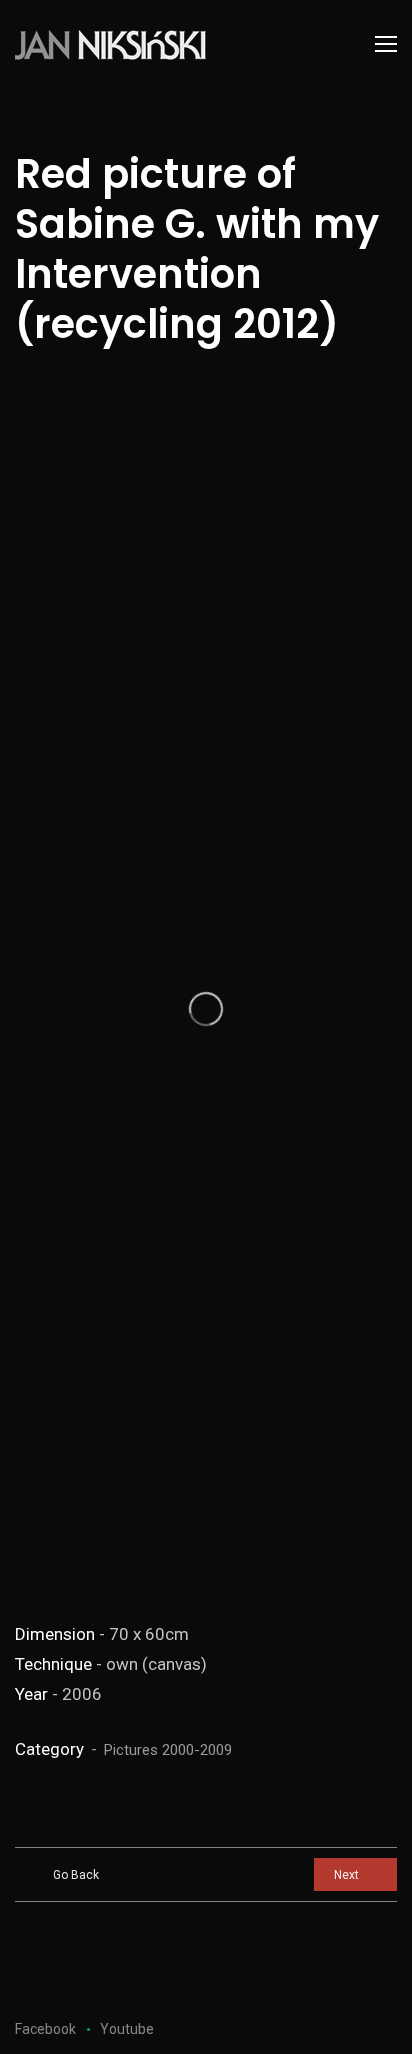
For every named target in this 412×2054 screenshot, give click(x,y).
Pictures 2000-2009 (168, 1750)
